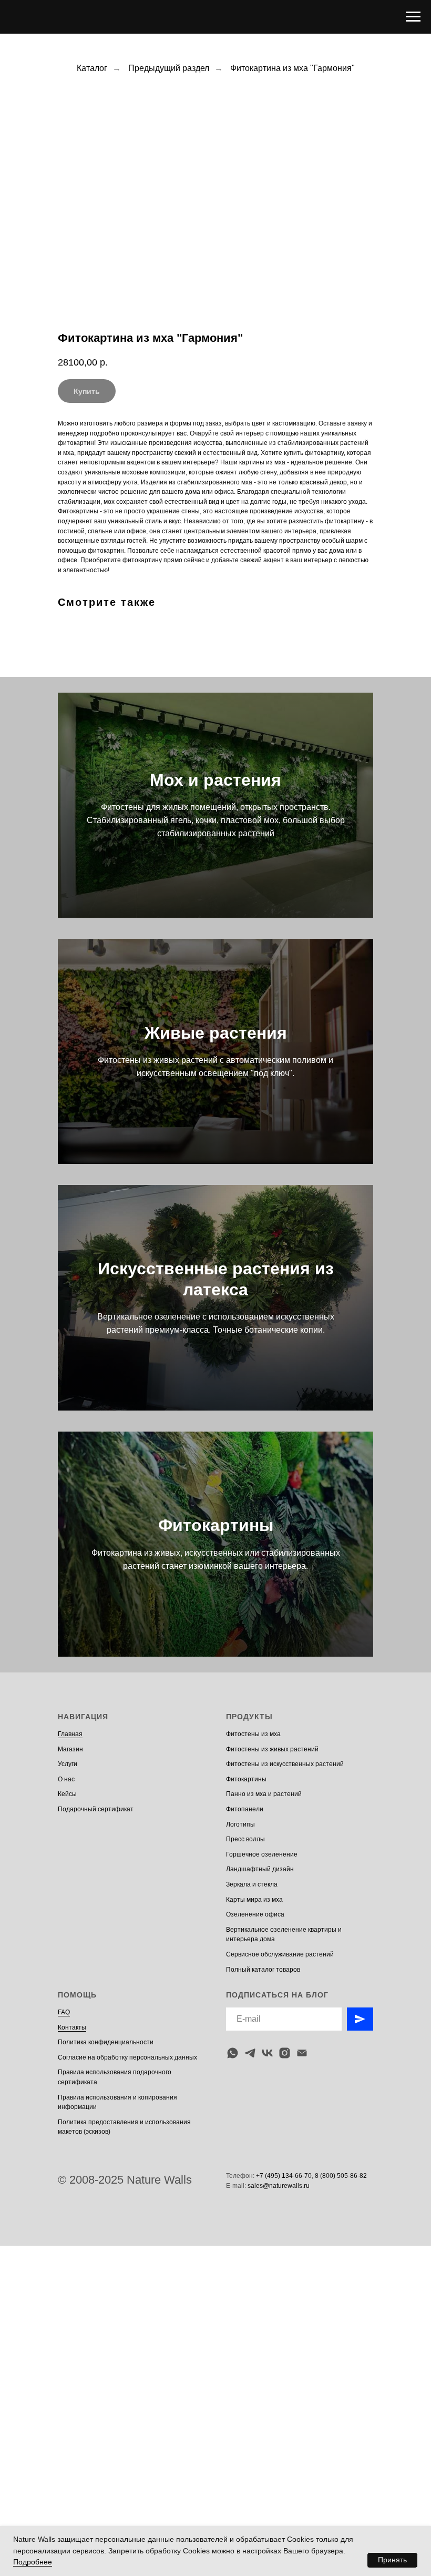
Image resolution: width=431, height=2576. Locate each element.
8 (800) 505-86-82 (341, 2176)
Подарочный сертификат (96, 1809)
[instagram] (285, 2053)
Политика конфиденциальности (106, 2042)
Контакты (72, 2027)
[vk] (267, 2053)
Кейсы (67, 1794)
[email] (302, 2053)
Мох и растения (215, 780)
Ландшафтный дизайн (260, 1869)
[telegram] (250, 2053)
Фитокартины (216, 1525)
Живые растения (216, 1033)
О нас (66, 1779)
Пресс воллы (245, 1839)
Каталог (92, 68)
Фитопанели (245, 1809)
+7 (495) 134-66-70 (284, 2176)
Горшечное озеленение (262, 1854)
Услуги (68, 1764)
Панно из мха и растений (264, 1794)
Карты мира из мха (254, 1900)
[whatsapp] (233, 2053)
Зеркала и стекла (252, 1884)
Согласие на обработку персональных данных (127, 2057)
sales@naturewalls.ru (279, 2186)
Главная (70, 1734)
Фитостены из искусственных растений (285, 1764)
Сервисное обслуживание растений (280, 1954)
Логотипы (240, 1824)
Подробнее (33, 2562)
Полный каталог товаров (263, 1970)
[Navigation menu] (413, 17)
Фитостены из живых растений (272, 1749)
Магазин (70, 1749)
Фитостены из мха (253, 1734)
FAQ (64, 2012)
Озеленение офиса (255, 1914)
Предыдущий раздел (169, 68)
